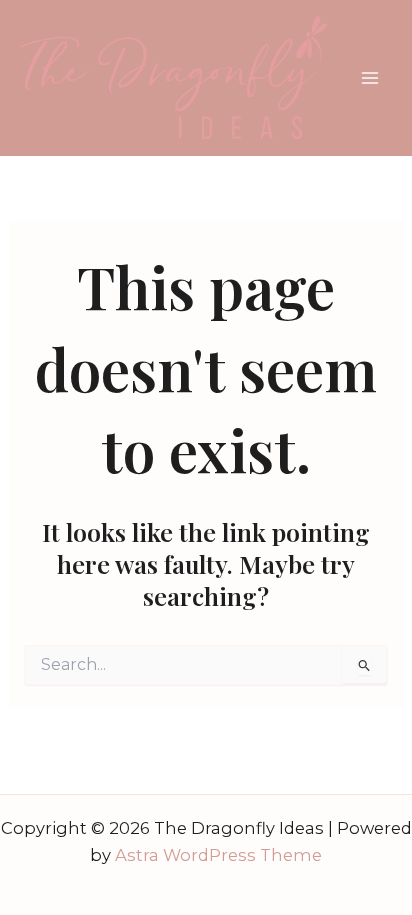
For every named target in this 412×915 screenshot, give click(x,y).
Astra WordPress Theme (218, 855)
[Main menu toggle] (369, 78)
